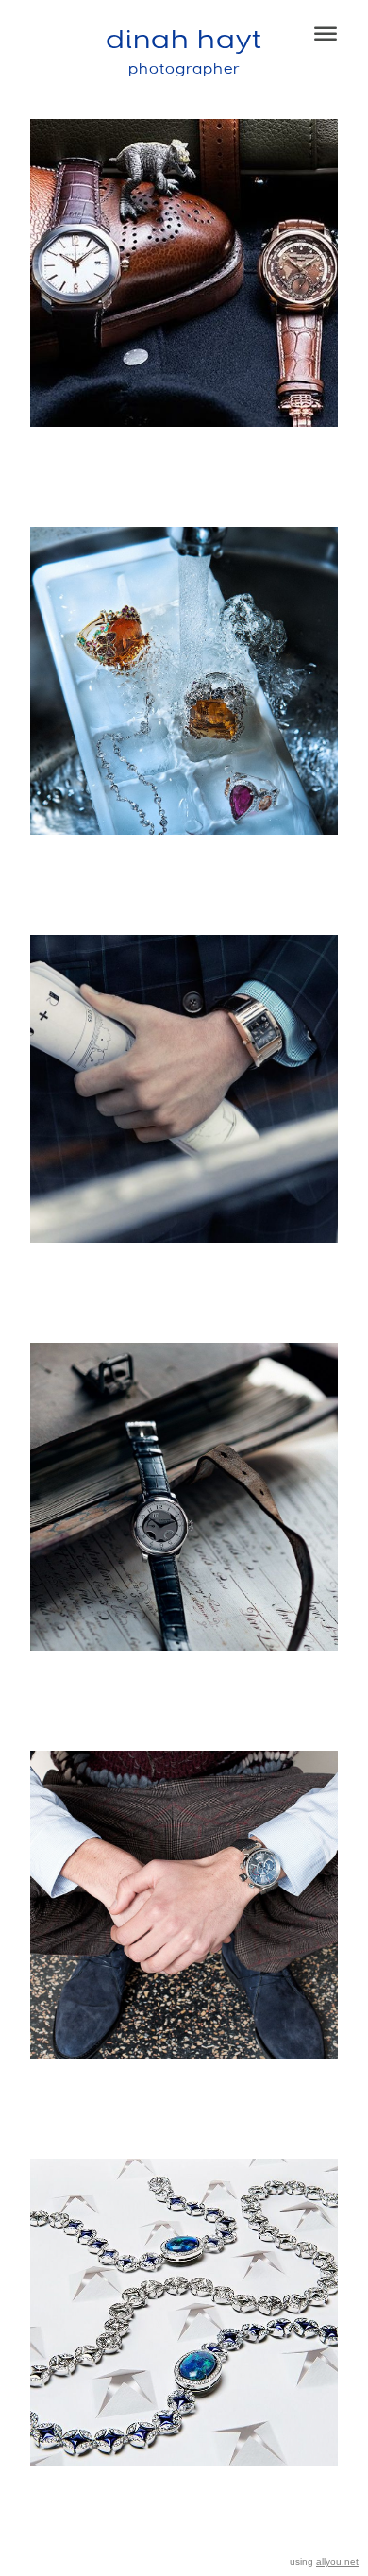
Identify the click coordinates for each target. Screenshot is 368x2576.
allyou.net (337, 2561)
